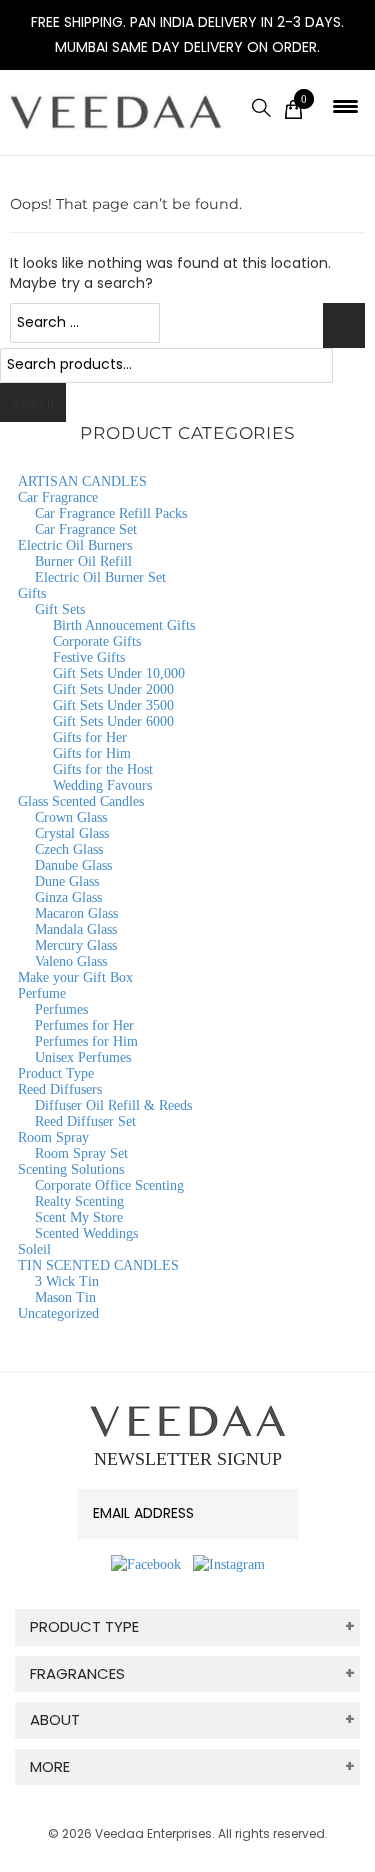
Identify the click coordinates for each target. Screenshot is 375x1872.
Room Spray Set (81, 1153)
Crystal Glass (72, 833)
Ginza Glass (68, 897)
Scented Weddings (86, 1233)
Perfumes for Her (84, 1025)
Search (33, 402)
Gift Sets (60, 609)
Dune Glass (67, 881)
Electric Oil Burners (75, 545)
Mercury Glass (76, 945)
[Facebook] (146, 1564)
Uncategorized (58, 1313)
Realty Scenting (79, 1201)
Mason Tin (65, 1297)
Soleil (34, 1249)
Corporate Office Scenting (109, 1185)
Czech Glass (69, 849)
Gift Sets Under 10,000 (119, 673)
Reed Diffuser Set (85, 1121)
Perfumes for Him (86, 1041)
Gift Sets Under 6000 (113, 721)
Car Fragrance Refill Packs (111, 513)
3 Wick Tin (67, 1281)
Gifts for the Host (103, 769)
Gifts (32, 593)
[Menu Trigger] (346, 107)
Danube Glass (73, 865)
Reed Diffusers (60, 1089)
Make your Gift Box (75, 977)
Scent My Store (79, 1217)
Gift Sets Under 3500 (113, 705)
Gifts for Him (92, 753)
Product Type (56, 1073)
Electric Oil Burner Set (100, 577)
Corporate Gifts (97, 641)
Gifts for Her (90, 737)
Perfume (42, 993)
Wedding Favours (102, 785)
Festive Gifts (89, 657)
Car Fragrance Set (86, 529)
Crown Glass (71, 817)
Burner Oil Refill (83, 561)
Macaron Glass (76, 913)
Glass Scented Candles (81, 801)
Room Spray (53, 1137)
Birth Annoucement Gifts (124, 625)
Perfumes (61, 1009)
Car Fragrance (58, 497)
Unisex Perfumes (83, 1057)
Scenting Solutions (71, 1169)
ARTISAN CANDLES (82, 481)
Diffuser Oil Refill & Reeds (113, 1105)
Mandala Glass (76, 929)
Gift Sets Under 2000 (113, 689)
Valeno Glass (71, 961)
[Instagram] (229, 1564)
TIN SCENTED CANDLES (98, 1265)
